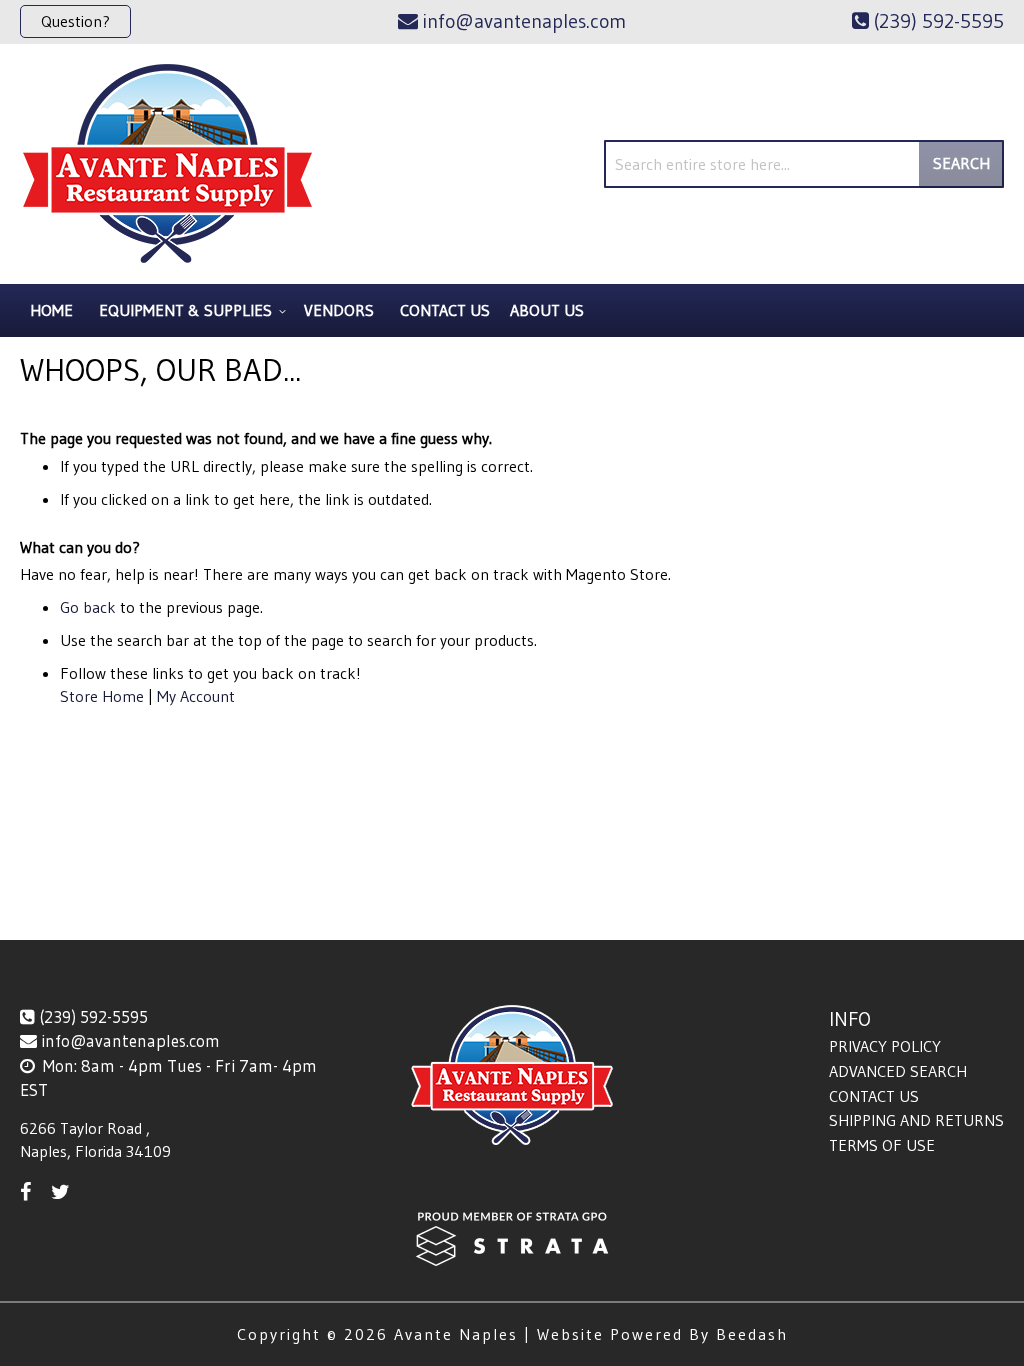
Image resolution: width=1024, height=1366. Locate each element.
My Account (196, 696)
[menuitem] (189, 310)
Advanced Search (898, 1071)
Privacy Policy (885, 1046)
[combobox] (804, 164)
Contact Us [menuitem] (445, 310)
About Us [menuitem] (547, 310)
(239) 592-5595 (93, 1016)
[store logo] (167, 164)
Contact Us (874, 1096)
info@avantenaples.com (130, 1040)
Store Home (102, 696)
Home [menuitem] (51, 310)
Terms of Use (882, 1145)
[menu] (512, 310)
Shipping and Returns (916, 1120)
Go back (88, 607)
